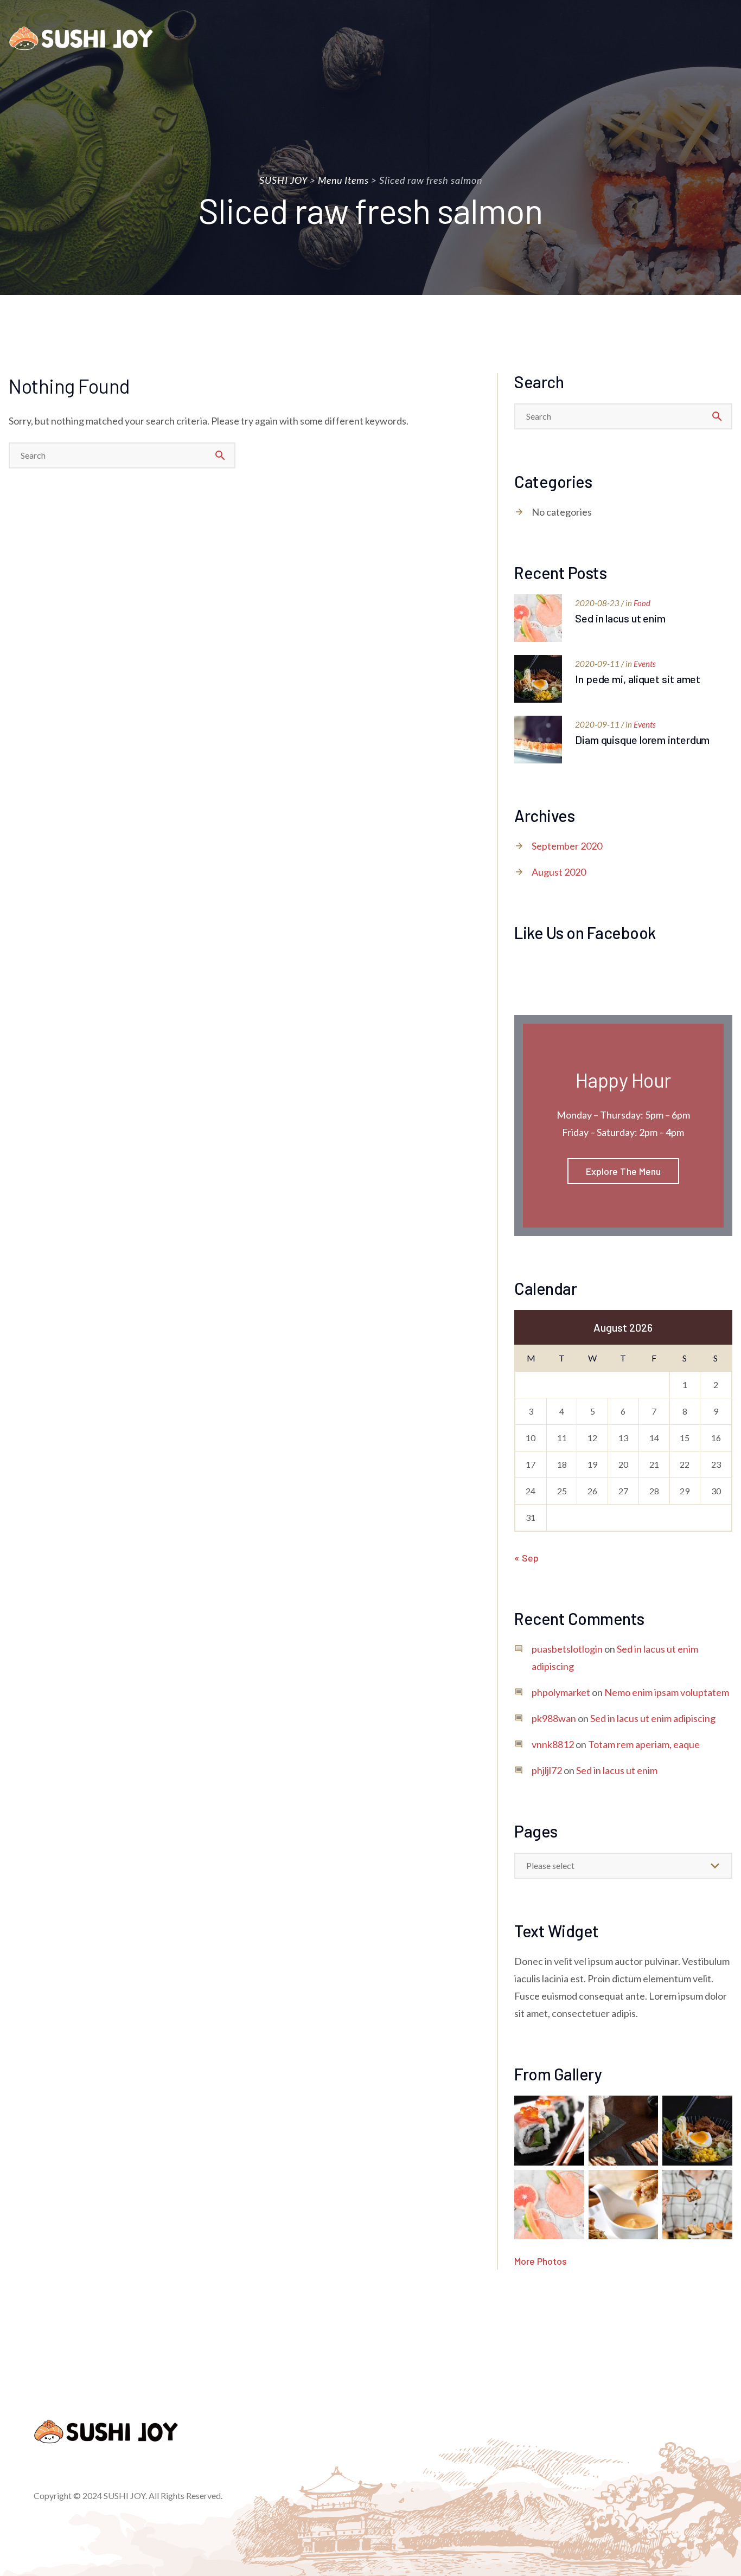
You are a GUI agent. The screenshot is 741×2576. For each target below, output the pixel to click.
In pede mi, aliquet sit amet (638, 679)
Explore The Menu (624, 1171)
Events (645, 664)
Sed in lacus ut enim (620, 618)
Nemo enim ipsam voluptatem (667, 1692)
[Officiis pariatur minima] (697, 2131)
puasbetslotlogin (567, 1649)
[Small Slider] (624, 2131)
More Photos (541, 2261)
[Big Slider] (549, 2131)
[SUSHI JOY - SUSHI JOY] (81, 38)
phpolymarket (561, 1692)
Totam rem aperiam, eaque (644, 1744)
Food (642, 603)
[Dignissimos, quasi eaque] (624, 2205)
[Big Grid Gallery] (549, 2205)
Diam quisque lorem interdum (642, 740)
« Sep (526, 1558)
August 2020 (559, 872)
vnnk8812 (553, 1744)
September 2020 (567, 846)
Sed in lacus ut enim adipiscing (653, 1718)
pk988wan (554, 1718)
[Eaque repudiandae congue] (697, 2205)
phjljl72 (547, 1770)
